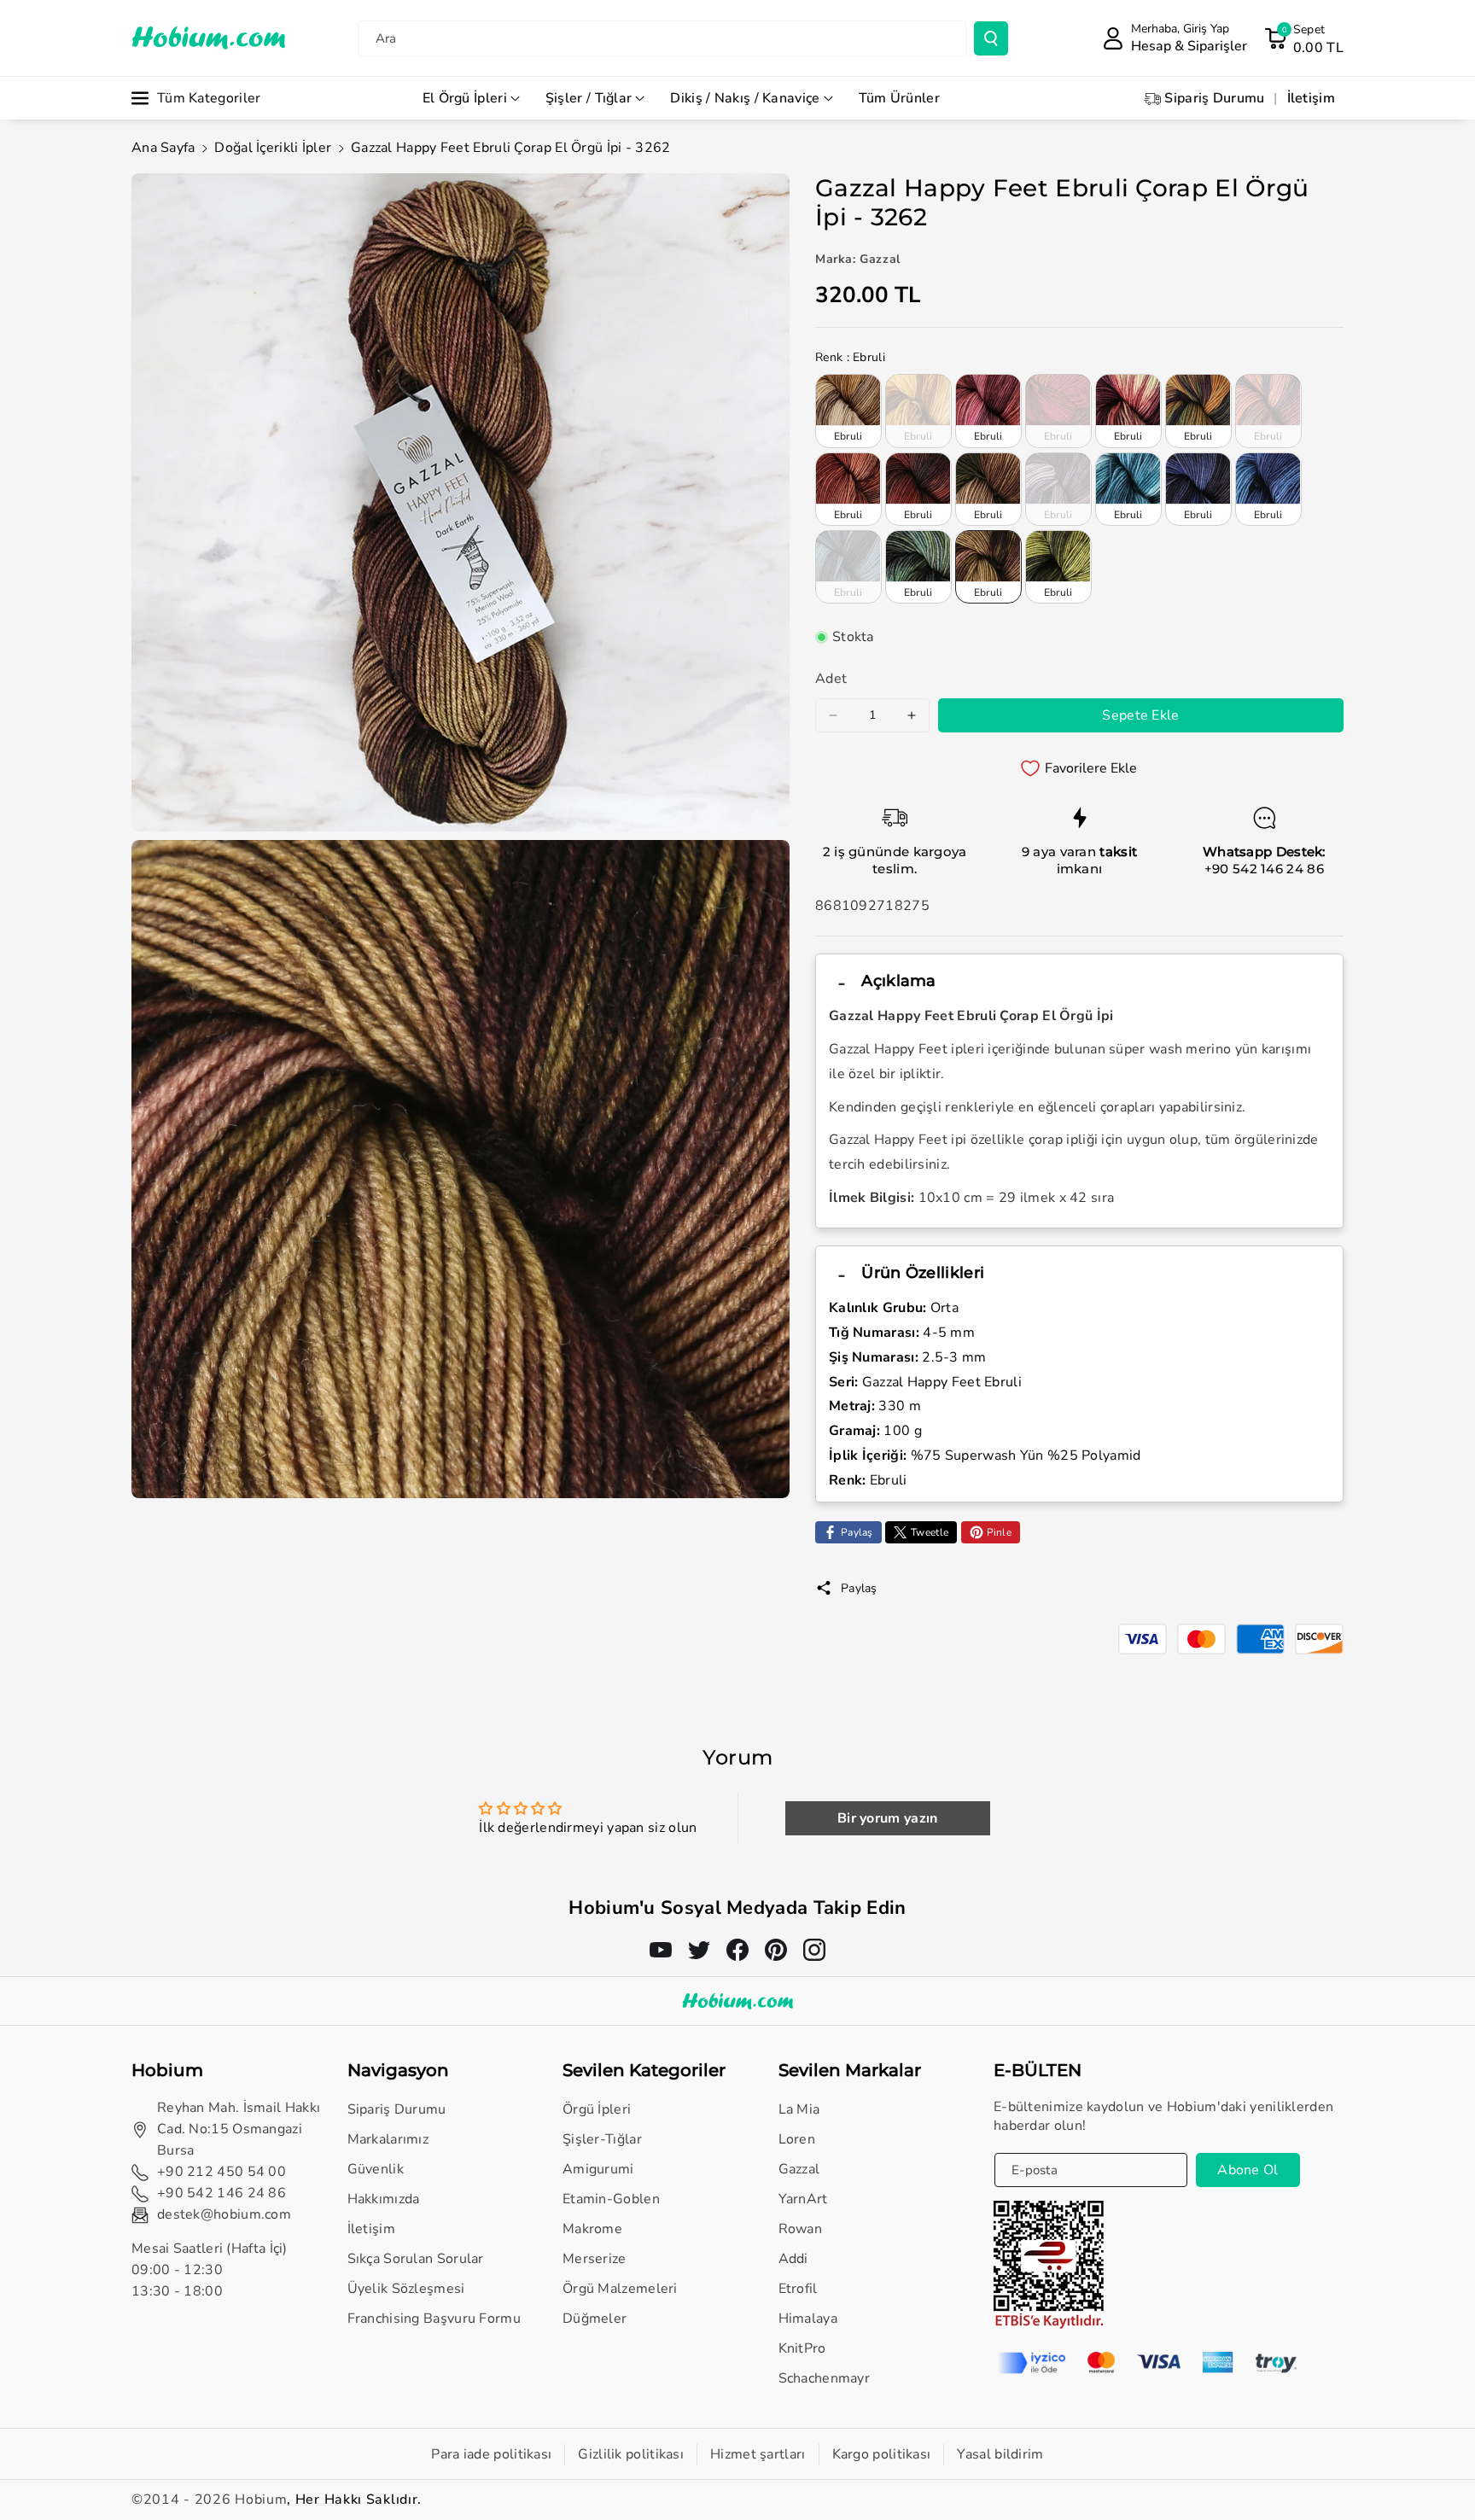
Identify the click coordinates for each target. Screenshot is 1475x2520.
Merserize (595, 2259)
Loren (797, 2139)
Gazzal (799, 2169)
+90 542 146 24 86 (1264, 869)
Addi (793, 2259)
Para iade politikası (491, 2454)
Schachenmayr (825, 2378)
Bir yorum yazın (888, 1818)
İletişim (371, 2229)
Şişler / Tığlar (589, 98)
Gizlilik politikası (631, 2454)
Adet (831, 679)
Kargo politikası (882, 2454)
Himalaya (808, 2319)
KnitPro (802, 2348)
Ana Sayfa (163, 148)
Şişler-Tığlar (602, 2139)
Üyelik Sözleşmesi (406, 2289)
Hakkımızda (384, 2199)
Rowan (801, 2229)
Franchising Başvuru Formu (434, 2319)
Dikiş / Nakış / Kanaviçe (745, 98)
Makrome (592, 2229)
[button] (1304, 38)
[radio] (848, 411)
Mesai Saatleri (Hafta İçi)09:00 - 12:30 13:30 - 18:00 (210, 2270)
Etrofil (798, 2289)
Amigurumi (598, 2169)
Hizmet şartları (758, 2454)
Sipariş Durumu (397, 2109)
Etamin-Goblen (611, 2199)
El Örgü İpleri (465, 98)
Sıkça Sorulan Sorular (416, 2259)
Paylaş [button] (859, 1588)
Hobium (261, 2500)
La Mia (799, 2109)
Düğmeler (595, 2319)
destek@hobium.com (224, 2214)
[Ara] (991, 38)
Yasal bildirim (1000, 2454)
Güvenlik (376, 2169)
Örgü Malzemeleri (620, 2289)
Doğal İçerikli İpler (273, 148)
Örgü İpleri (597, 2109)
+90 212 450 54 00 (222, 2172)
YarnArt (803, 2199)
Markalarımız (388, 2139)
